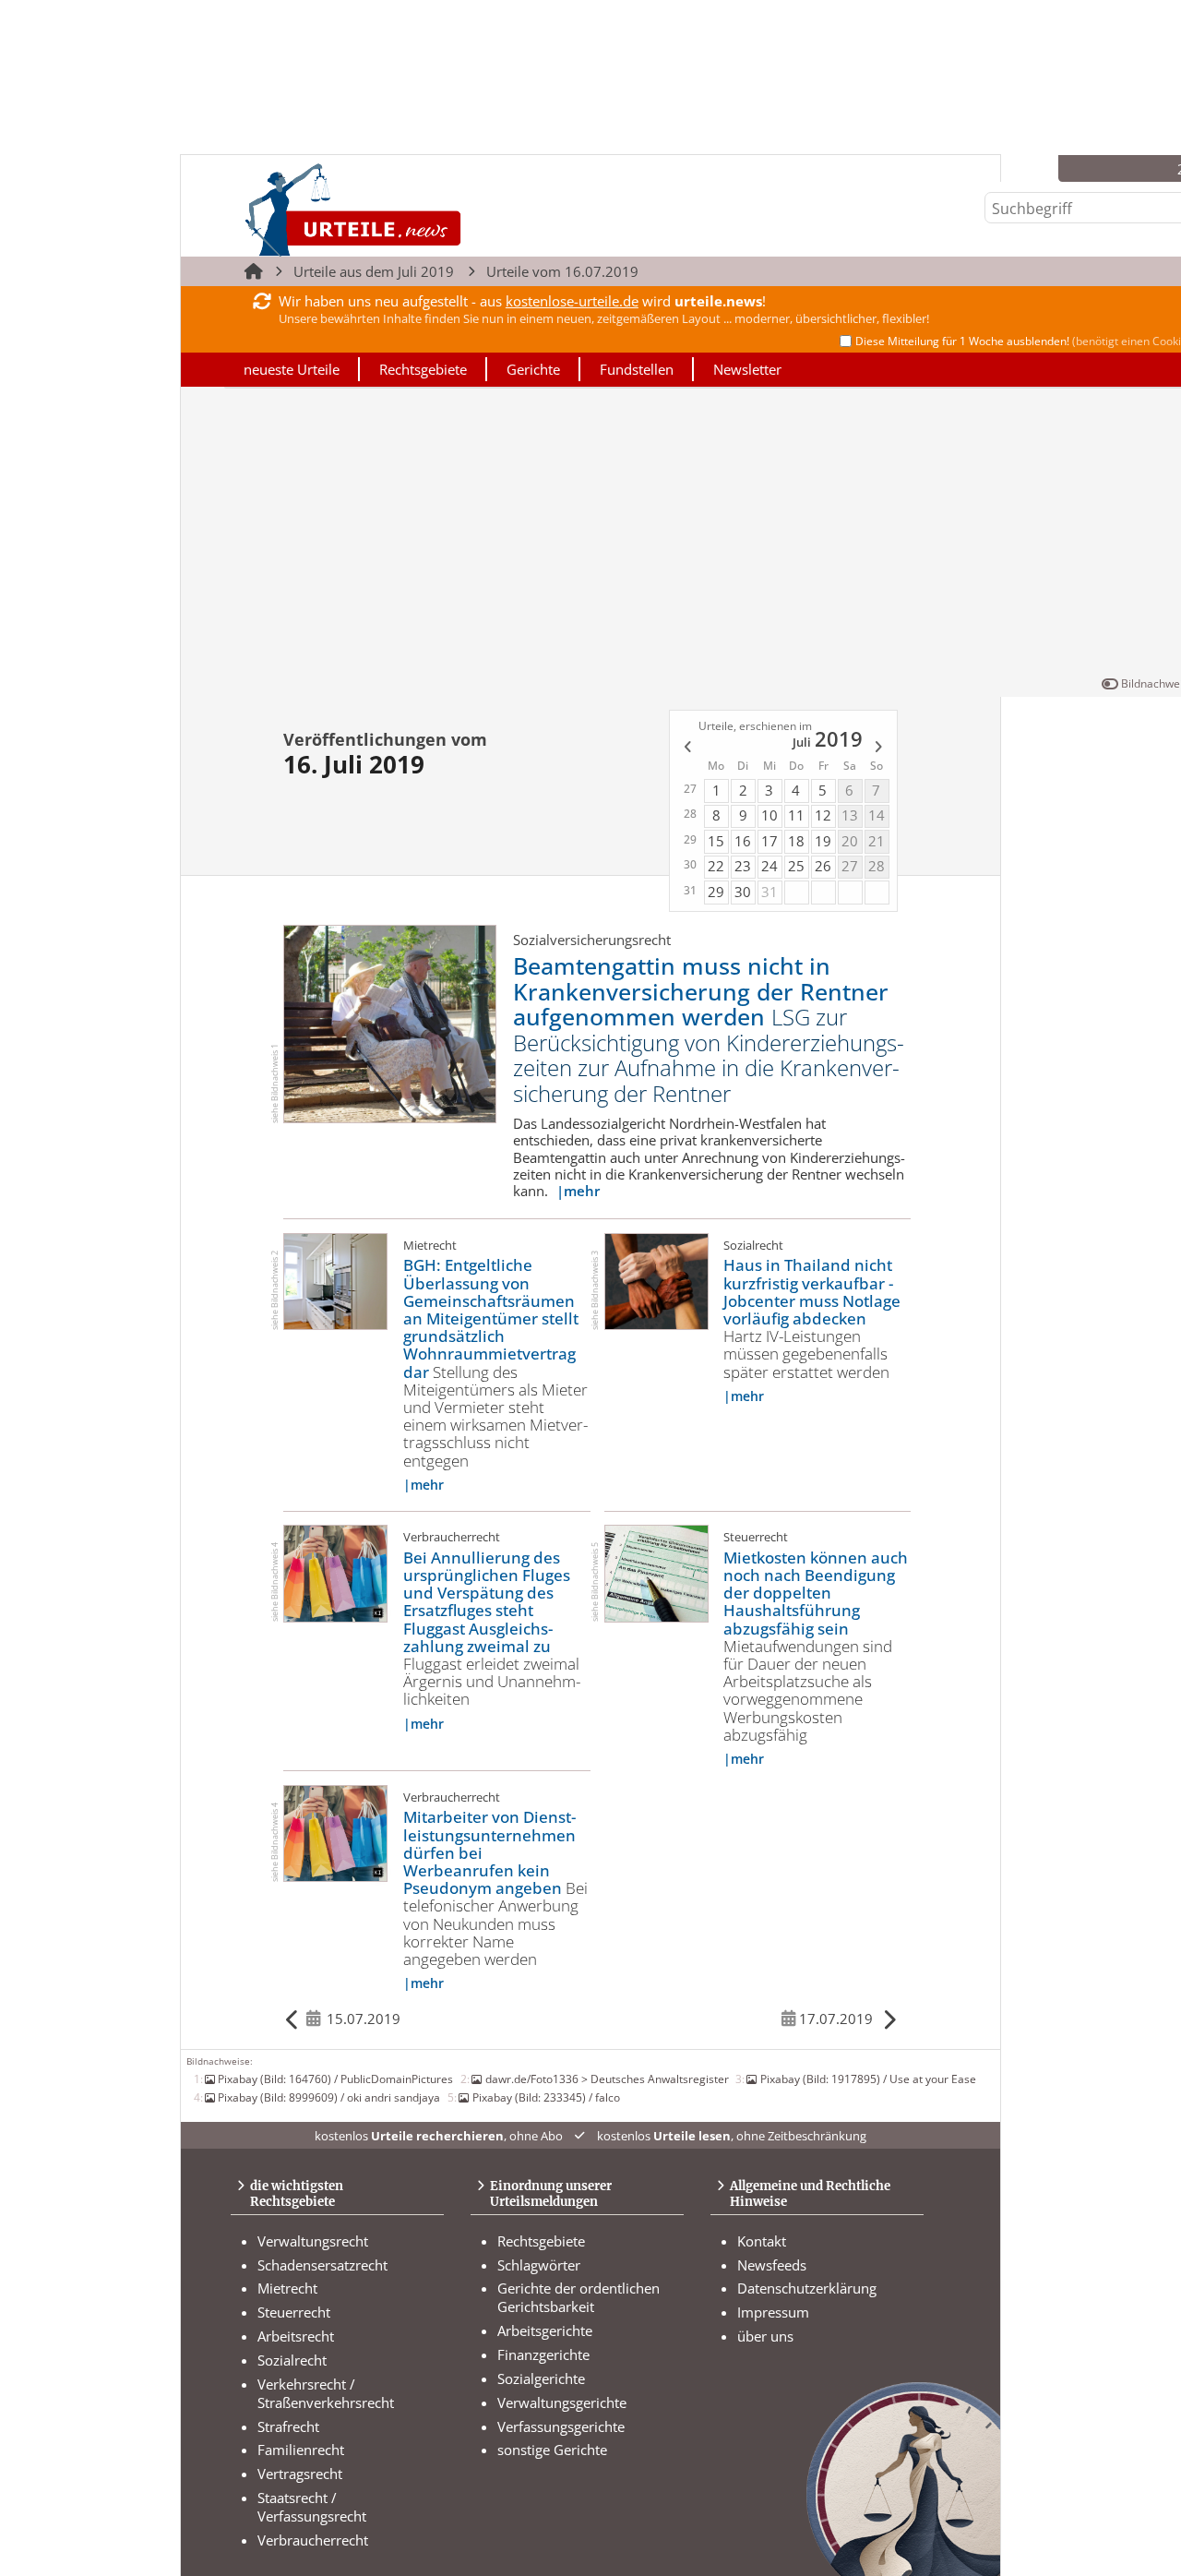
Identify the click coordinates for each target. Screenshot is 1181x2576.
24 (769, 866)
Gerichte (533, 369)
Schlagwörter (539, 2265)
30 (743, 892)
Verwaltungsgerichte (562, 2402)
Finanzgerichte (543, 2354)
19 (823, 841)
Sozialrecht (292, 2360)
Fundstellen (637, 369)
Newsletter (747, 369)
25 (796, 866)
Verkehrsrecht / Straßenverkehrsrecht (326, 2393)
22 (716, 866)
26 (823, 866)
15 (716, 841)
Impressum (773, 2312)
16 (743, 841)
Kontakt (762, 2241)
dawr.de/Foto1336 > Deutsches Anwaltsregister (607, 2079)
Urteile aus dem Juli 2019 (374, 271)
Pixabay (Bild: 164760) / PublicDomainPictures (335, 2079)
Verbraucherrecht (313, 2540)
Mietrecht (287, 2288)
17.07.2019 (836, 2019)
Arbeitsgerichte (545, 2330)
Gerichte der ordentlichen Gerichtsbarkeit (579, 2297)
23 (743, 866)
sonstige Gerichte (552, 2450)
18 (796, 841)
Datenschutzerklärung (807, 2288)
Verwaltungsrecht (313, 2241)
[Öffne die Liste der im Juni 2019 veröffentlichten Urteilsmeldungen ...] (686, 749)
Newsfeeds (772, 2265)
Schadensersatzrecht (322, 2265)
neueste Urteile (292, 369)
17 (769, 841)
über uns (765, 2336)
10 (769, 815)
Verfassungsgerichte (561, 2426)
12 (823, 815)
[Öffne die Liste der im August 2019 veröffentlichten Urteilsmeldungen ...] (880, 749)
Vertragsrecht (300, 2474)
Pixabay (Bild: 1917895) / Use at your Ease (868, 2079)
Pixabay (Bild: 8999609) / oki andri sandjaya (329, 2097)
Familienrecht (301, 2450)
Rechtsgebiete (423, 369)
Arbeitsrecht (296, 2336)
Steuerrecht (294, 2312)
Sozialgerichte (541, 2378)
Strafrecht (288, 2426)
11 (796, 815)
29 (716, 892)
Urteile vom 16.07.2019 (562, 271)
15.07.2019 (364, 2019)
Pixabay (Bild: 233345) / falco (546, 2097)
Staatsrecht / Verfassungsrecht (312, 2507)
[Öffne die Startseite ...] (416, 209)
